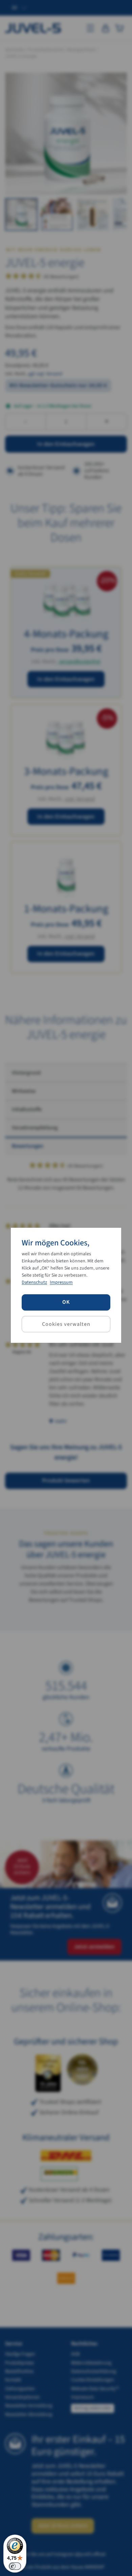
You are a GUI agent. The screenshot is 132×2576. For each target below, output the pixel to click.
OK (66, 1302)
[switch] (15, 2566)
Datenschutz (34, 1282)
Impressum (61, 1282)
